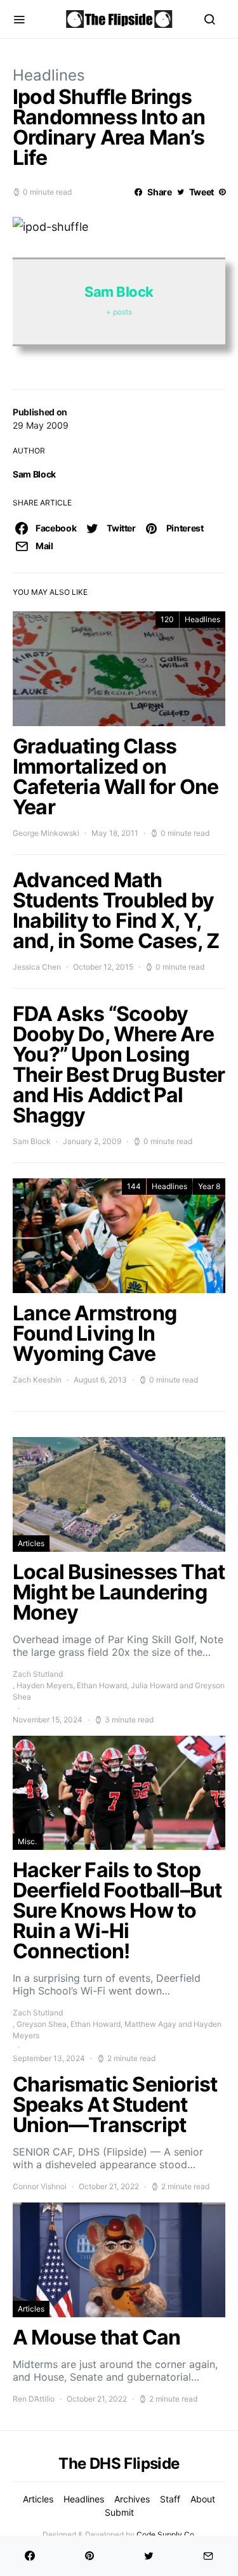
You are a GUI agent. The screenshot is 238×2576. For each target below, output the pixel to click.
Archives (132, 2499)
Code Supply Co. (166, 2534)
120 (167, 619)
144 (134, 1186)
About (203, 2499)
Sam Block (34, 474)
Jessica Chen (37, 967)
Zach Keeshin (37, 1380)
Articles (31, 1543)
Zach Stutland (38, 1674)
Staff (170, 2499)
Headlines (49, 75)
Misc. (27, 1841)
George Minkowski (46, 833)
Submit (119, 2512)
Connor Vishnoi (40, 2186)
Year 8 (209, 1186)
